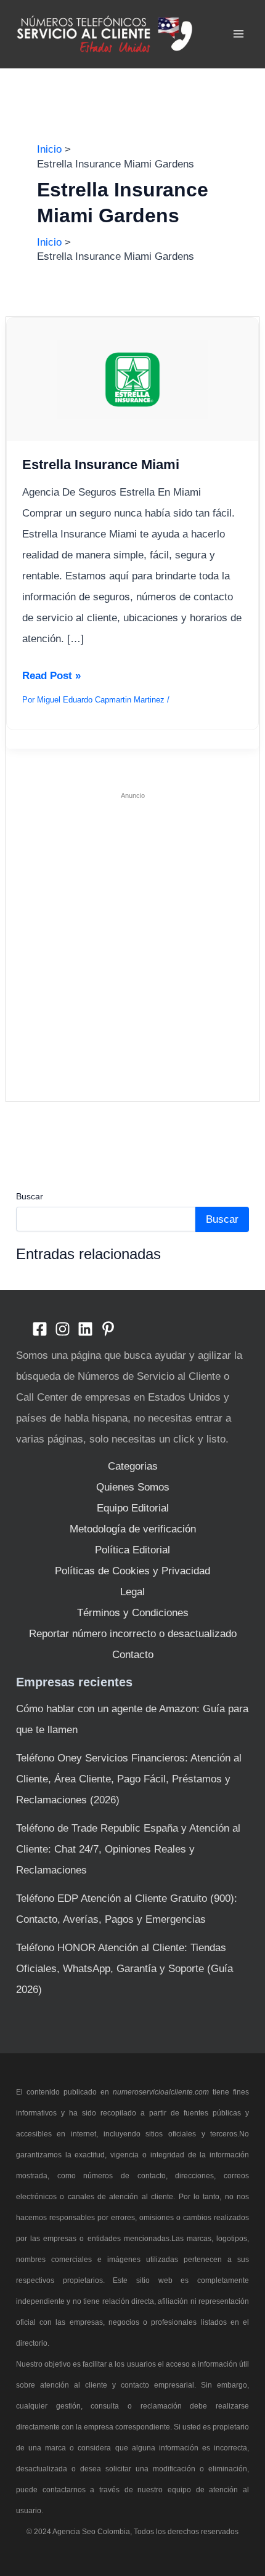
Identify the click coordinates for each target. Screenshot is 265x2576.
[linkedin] (85, 1329)
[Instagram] (63, 1329)
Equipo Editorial (133, 1508)
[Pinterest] (108, 1329)
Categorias (133, 1466)
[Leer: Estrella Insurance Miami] (133, 379)
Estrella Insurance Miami (101, 465)
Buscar (30, 1196)
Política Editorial (132, 1550)
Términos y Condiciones (133, 1613)
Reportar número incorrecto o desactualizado (133, 1634)
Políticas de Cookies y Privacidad (132, 1571)
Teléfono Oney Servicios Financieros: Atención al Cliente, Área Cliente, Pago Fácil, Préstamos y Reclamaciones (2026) (129, 1779)
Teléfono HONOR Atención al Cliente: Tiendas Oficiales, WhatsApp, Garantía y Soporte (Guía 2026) (124, 1969)
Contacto (133, 1655)
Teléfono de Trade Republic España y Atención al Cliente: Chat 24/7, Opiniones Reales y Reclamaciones (128, 1849)
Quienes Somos (133, 1487)
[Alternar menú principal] (239, 34)
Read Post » (51, 678)
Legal (132, 1592)
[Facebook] (40, 1329)
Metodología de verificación (133, 1529)
